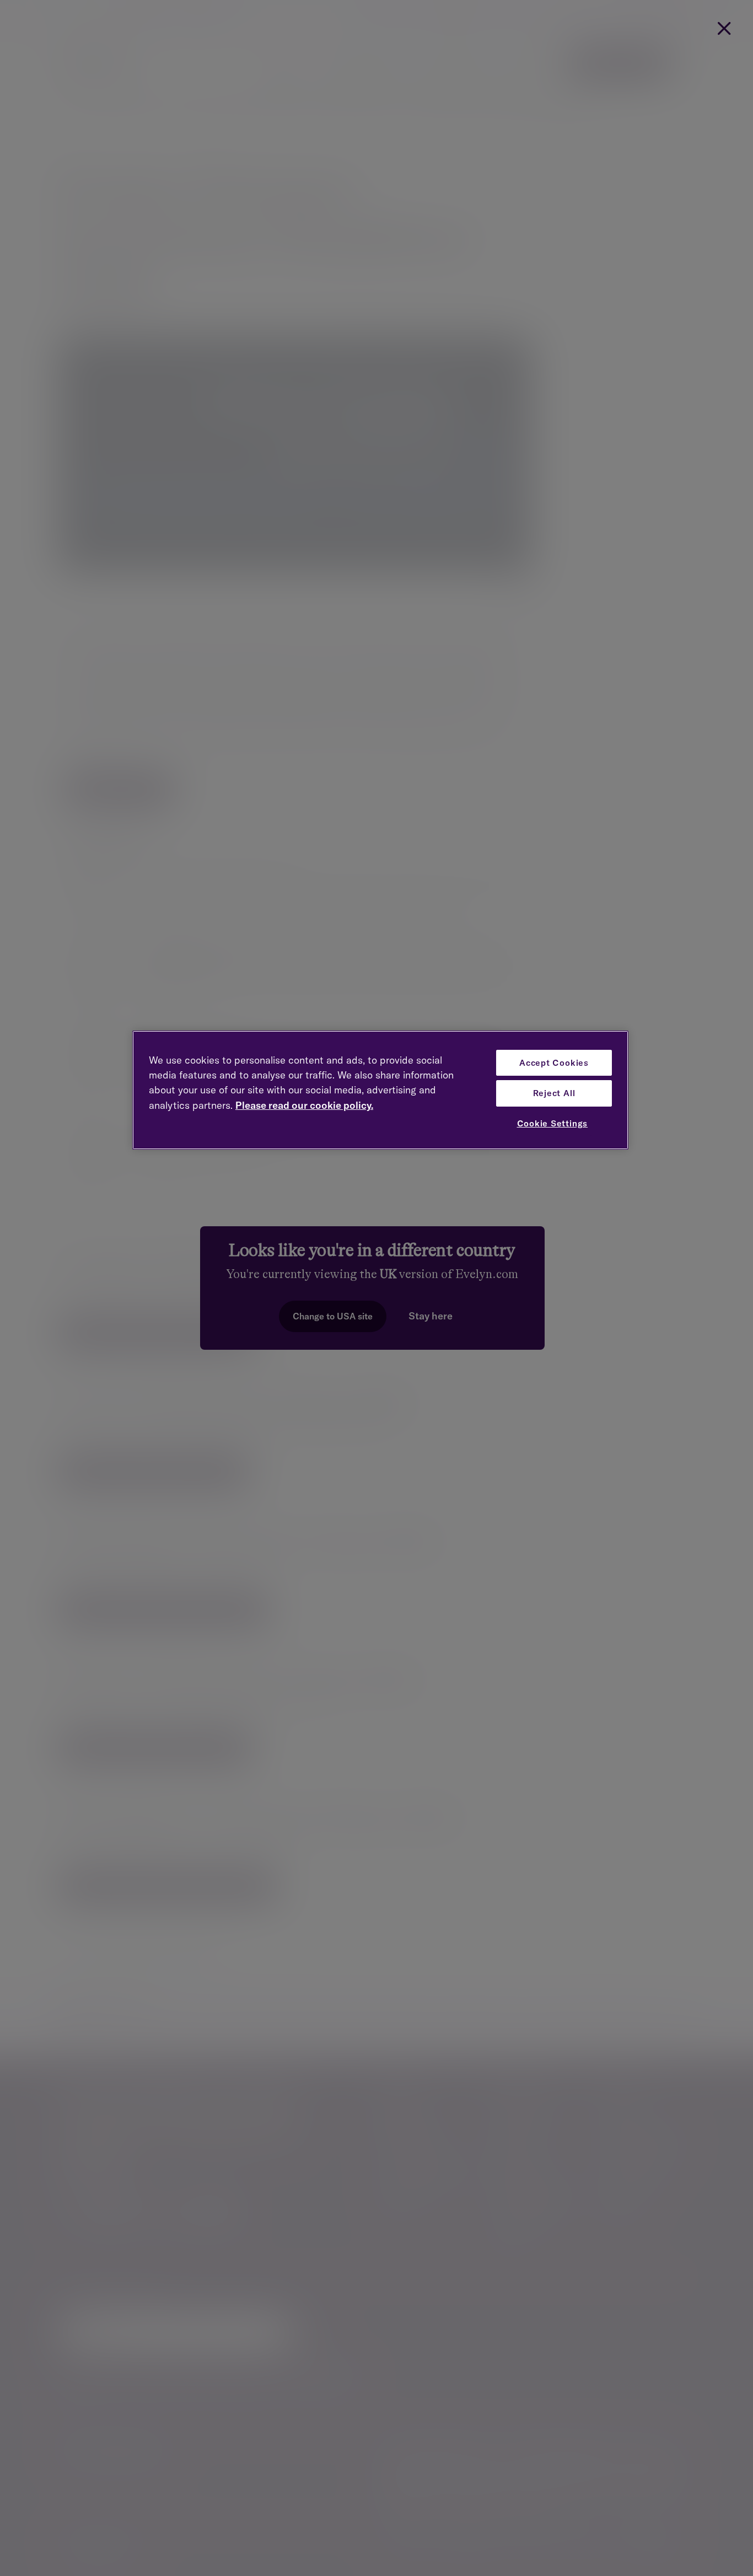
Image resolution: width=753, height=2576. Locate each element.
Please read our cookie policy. (304, 1105)
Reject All (554, 1093)
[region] (380, 1090)
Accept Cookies (554, 1063)
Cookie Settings (553, 1123)
